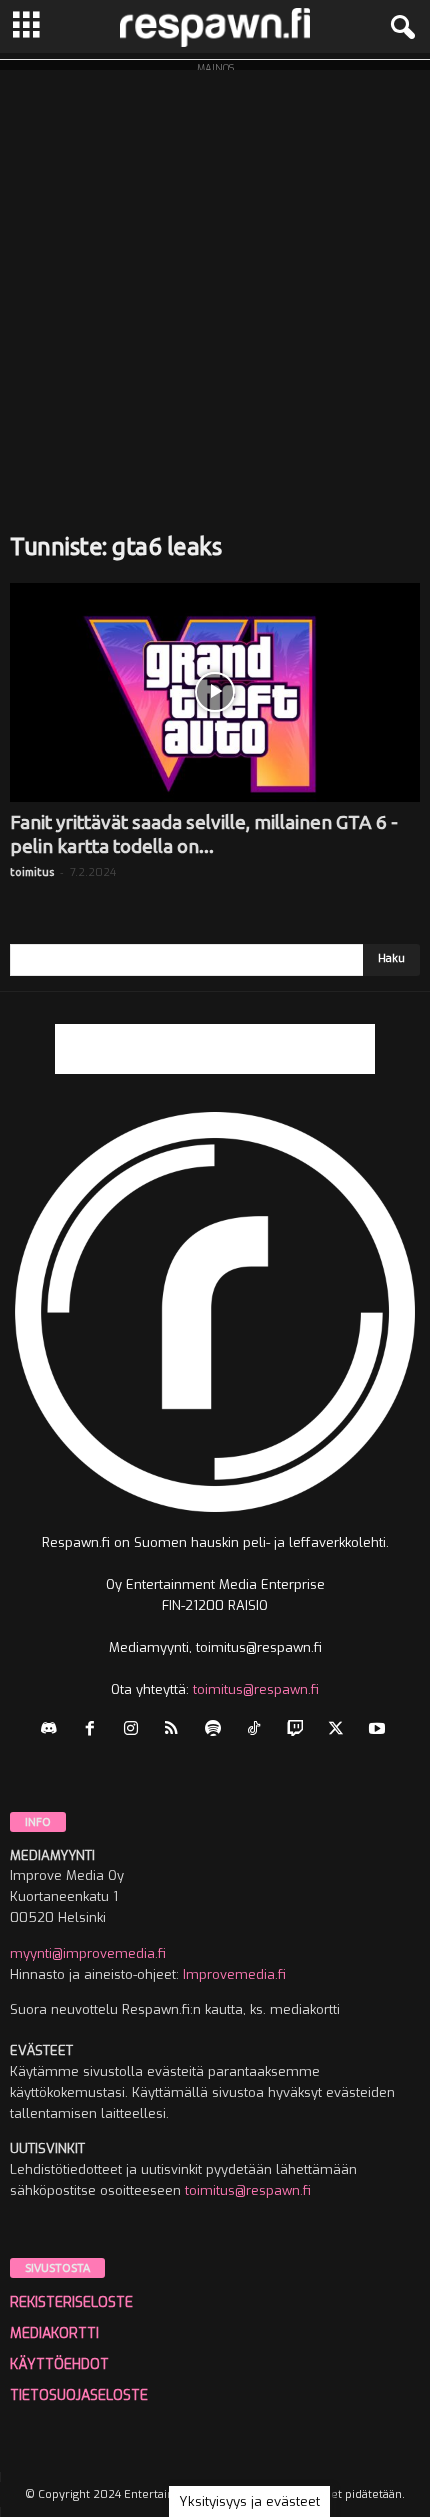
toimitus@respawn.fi (256, 1689)
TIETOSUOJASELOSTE (79, 2395)
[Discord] (53, 1730)
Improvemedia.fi (234, 1974)
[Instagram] (135, 1730)
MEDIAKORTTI (54, 2333)
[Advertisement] (215, 285)
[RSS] (176, 1730)
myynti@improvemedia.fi (88, 1953)
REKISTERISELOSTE (71, 2302)
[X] (340, 1730)
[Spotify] (217, 1730)
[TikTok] (258, 1730)
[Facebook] (94, 1730)
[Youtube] (379, 1730)
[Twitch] (299, 1730)
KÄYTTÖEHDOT (59, 2364)
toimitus (32, 872)
